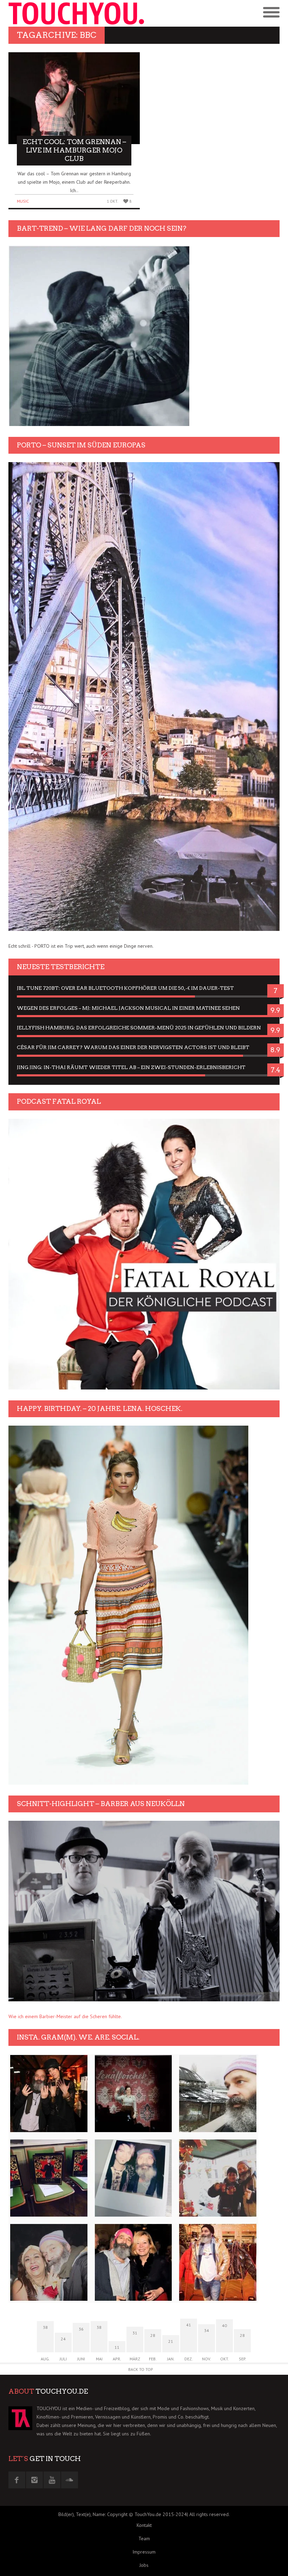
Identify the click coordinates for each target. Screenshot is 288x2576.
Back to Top (141, 2369)
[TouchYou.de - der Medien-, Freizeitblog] (76, 13)
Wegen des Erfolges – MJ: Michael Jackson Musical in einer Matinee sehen (128, 1008)
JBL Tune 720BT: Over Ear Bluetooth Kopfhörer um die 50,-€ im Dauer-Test (125, 988)
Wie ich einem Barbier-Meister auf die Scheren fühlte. (65, 2016)
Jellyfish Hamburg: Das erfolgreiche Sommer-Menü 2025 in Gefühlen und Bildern (139, 1028)
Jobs (144, 2565)
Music (23, 201)
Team (144, 2538)
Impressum (144, 2552)
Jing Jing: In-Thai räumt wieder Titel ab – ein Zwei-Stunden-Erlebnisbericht (131, 1067)
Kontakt (144, 2525)
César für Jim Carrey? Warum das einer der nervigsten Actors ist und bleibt (133, 1047)
